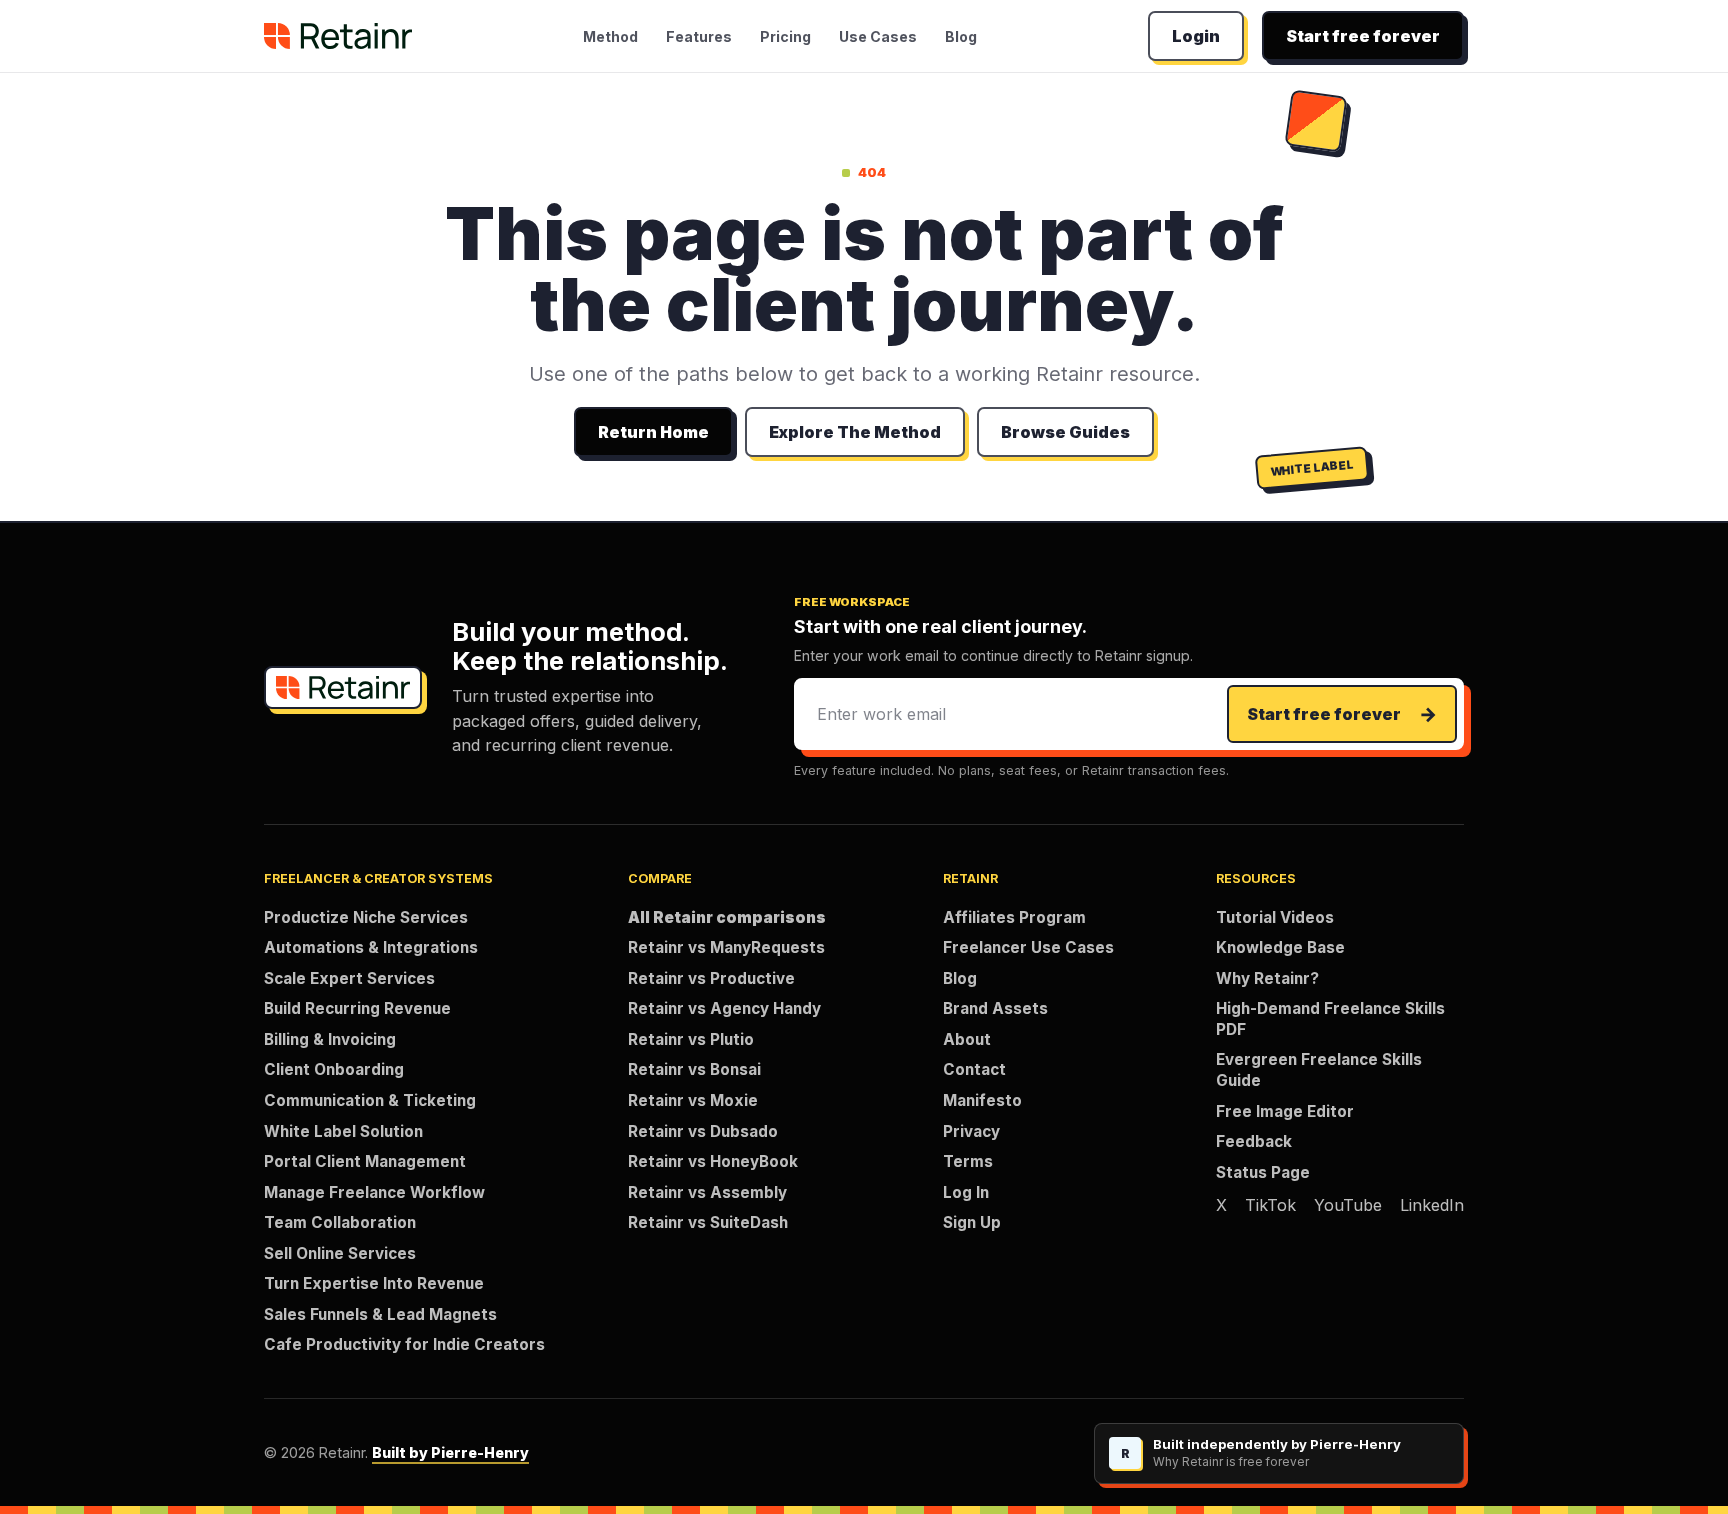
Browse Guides (1065, 432)
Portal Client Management (365, 1161)
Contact (974, 1069)
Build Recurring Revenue (357, 1008)
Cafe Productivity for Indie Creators (404, 1344)
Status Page (1263, 1172)
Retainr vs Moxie (693, 1100)
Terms (968, 1161)
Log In (966, 1192)
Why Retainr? (1267, 978)
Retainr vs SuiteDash (708, 1222)
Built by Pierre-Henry (450, 1452)
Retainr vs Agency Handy (724, 1008)
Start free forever (1363, 36)
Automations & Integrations (371, 947)
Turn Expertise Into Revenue (374, 1283)
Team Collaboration (340, 1222)
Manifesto (982, 1100)
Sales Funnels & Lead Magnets (380, 1314)
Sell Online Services (340, 1253)
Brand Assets (995, 1008)
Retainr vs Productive (711, 978)
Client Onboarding (334, 1069)
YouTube (1348, 1205)
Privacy (971, 1131)
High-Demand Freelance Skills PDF (1330, 1019)
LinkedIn (1432, 1205)
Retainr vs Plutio (691, 1039)
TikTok (1270, 1205)
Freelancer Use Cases (1028, 947)
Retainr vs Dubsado (703, 1131)
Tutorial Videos (1275, 917)
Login (1196, 36)
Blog (961, 36)
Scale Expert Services (349, 978)
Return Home (653, 432)
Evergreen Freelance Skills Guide (1319, 1070)
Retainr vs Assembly (707, 1192)
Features (699, 36)
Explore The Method (855, 432)
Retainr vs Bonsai (694, 1069)
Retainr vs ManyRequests (726, 947)
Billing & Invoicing (330, 1039)
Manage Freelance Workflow (374, 1192)
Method (610, 36)
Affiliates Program (1014, 917)
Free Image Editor (1285, 1111)
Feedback (1254, 1141)
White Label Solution (343, 1131)
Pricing (785, 36)
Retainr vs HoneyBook (713, 1161)
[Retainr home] (338, 36)
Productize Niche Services (366, 917)
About (967, 1039)
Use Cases (878, 36)
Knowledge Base (1280, 947)
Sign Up (972, 1222)
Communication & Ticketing (370, 1100)
